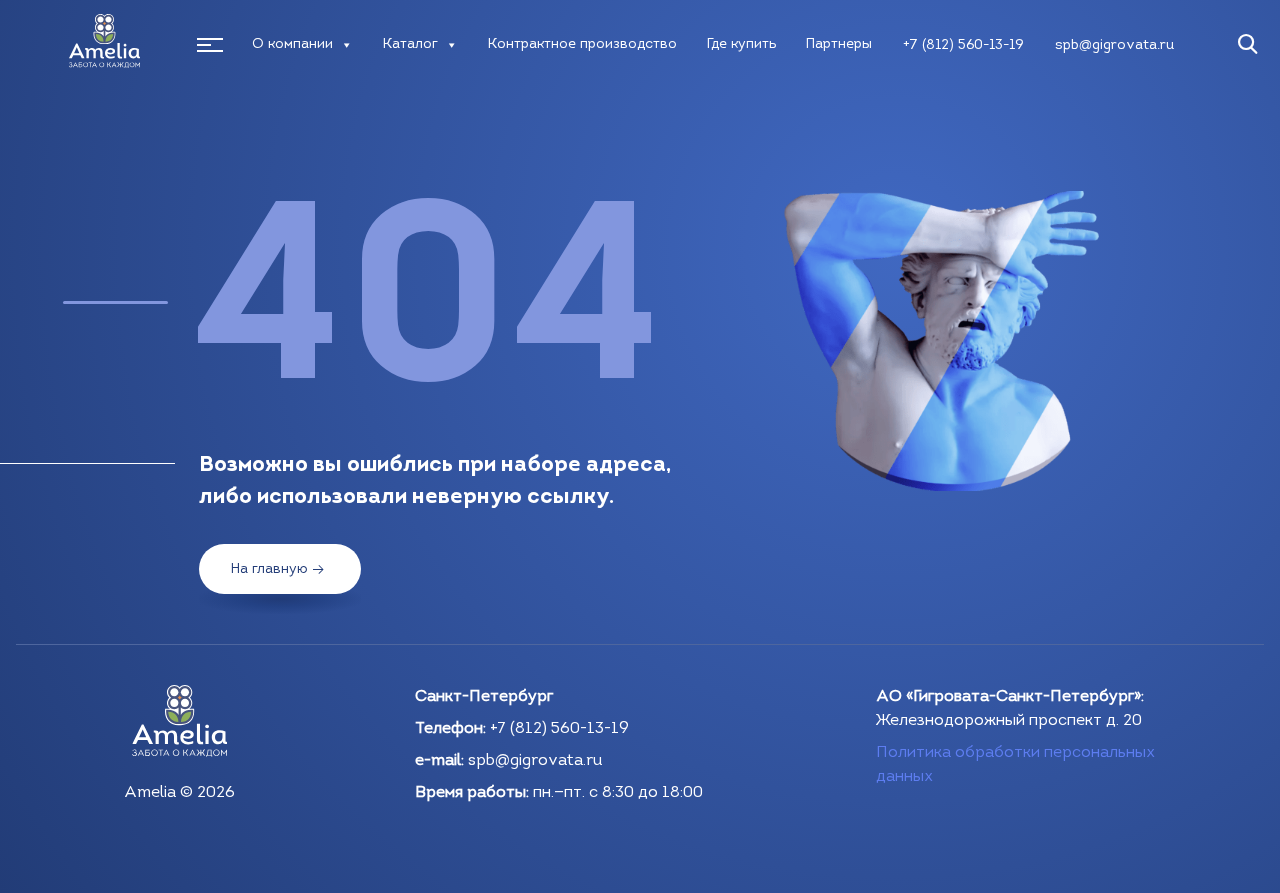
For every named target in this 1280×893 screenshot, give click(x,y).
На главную (269, 569)
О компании (292, 44)
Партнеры (839, 44)
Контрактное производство (582, 44)
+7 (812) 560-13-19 (963, 45)
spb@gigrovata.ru (1114, 45)
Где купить (741, 44)
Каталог (410, 44)
